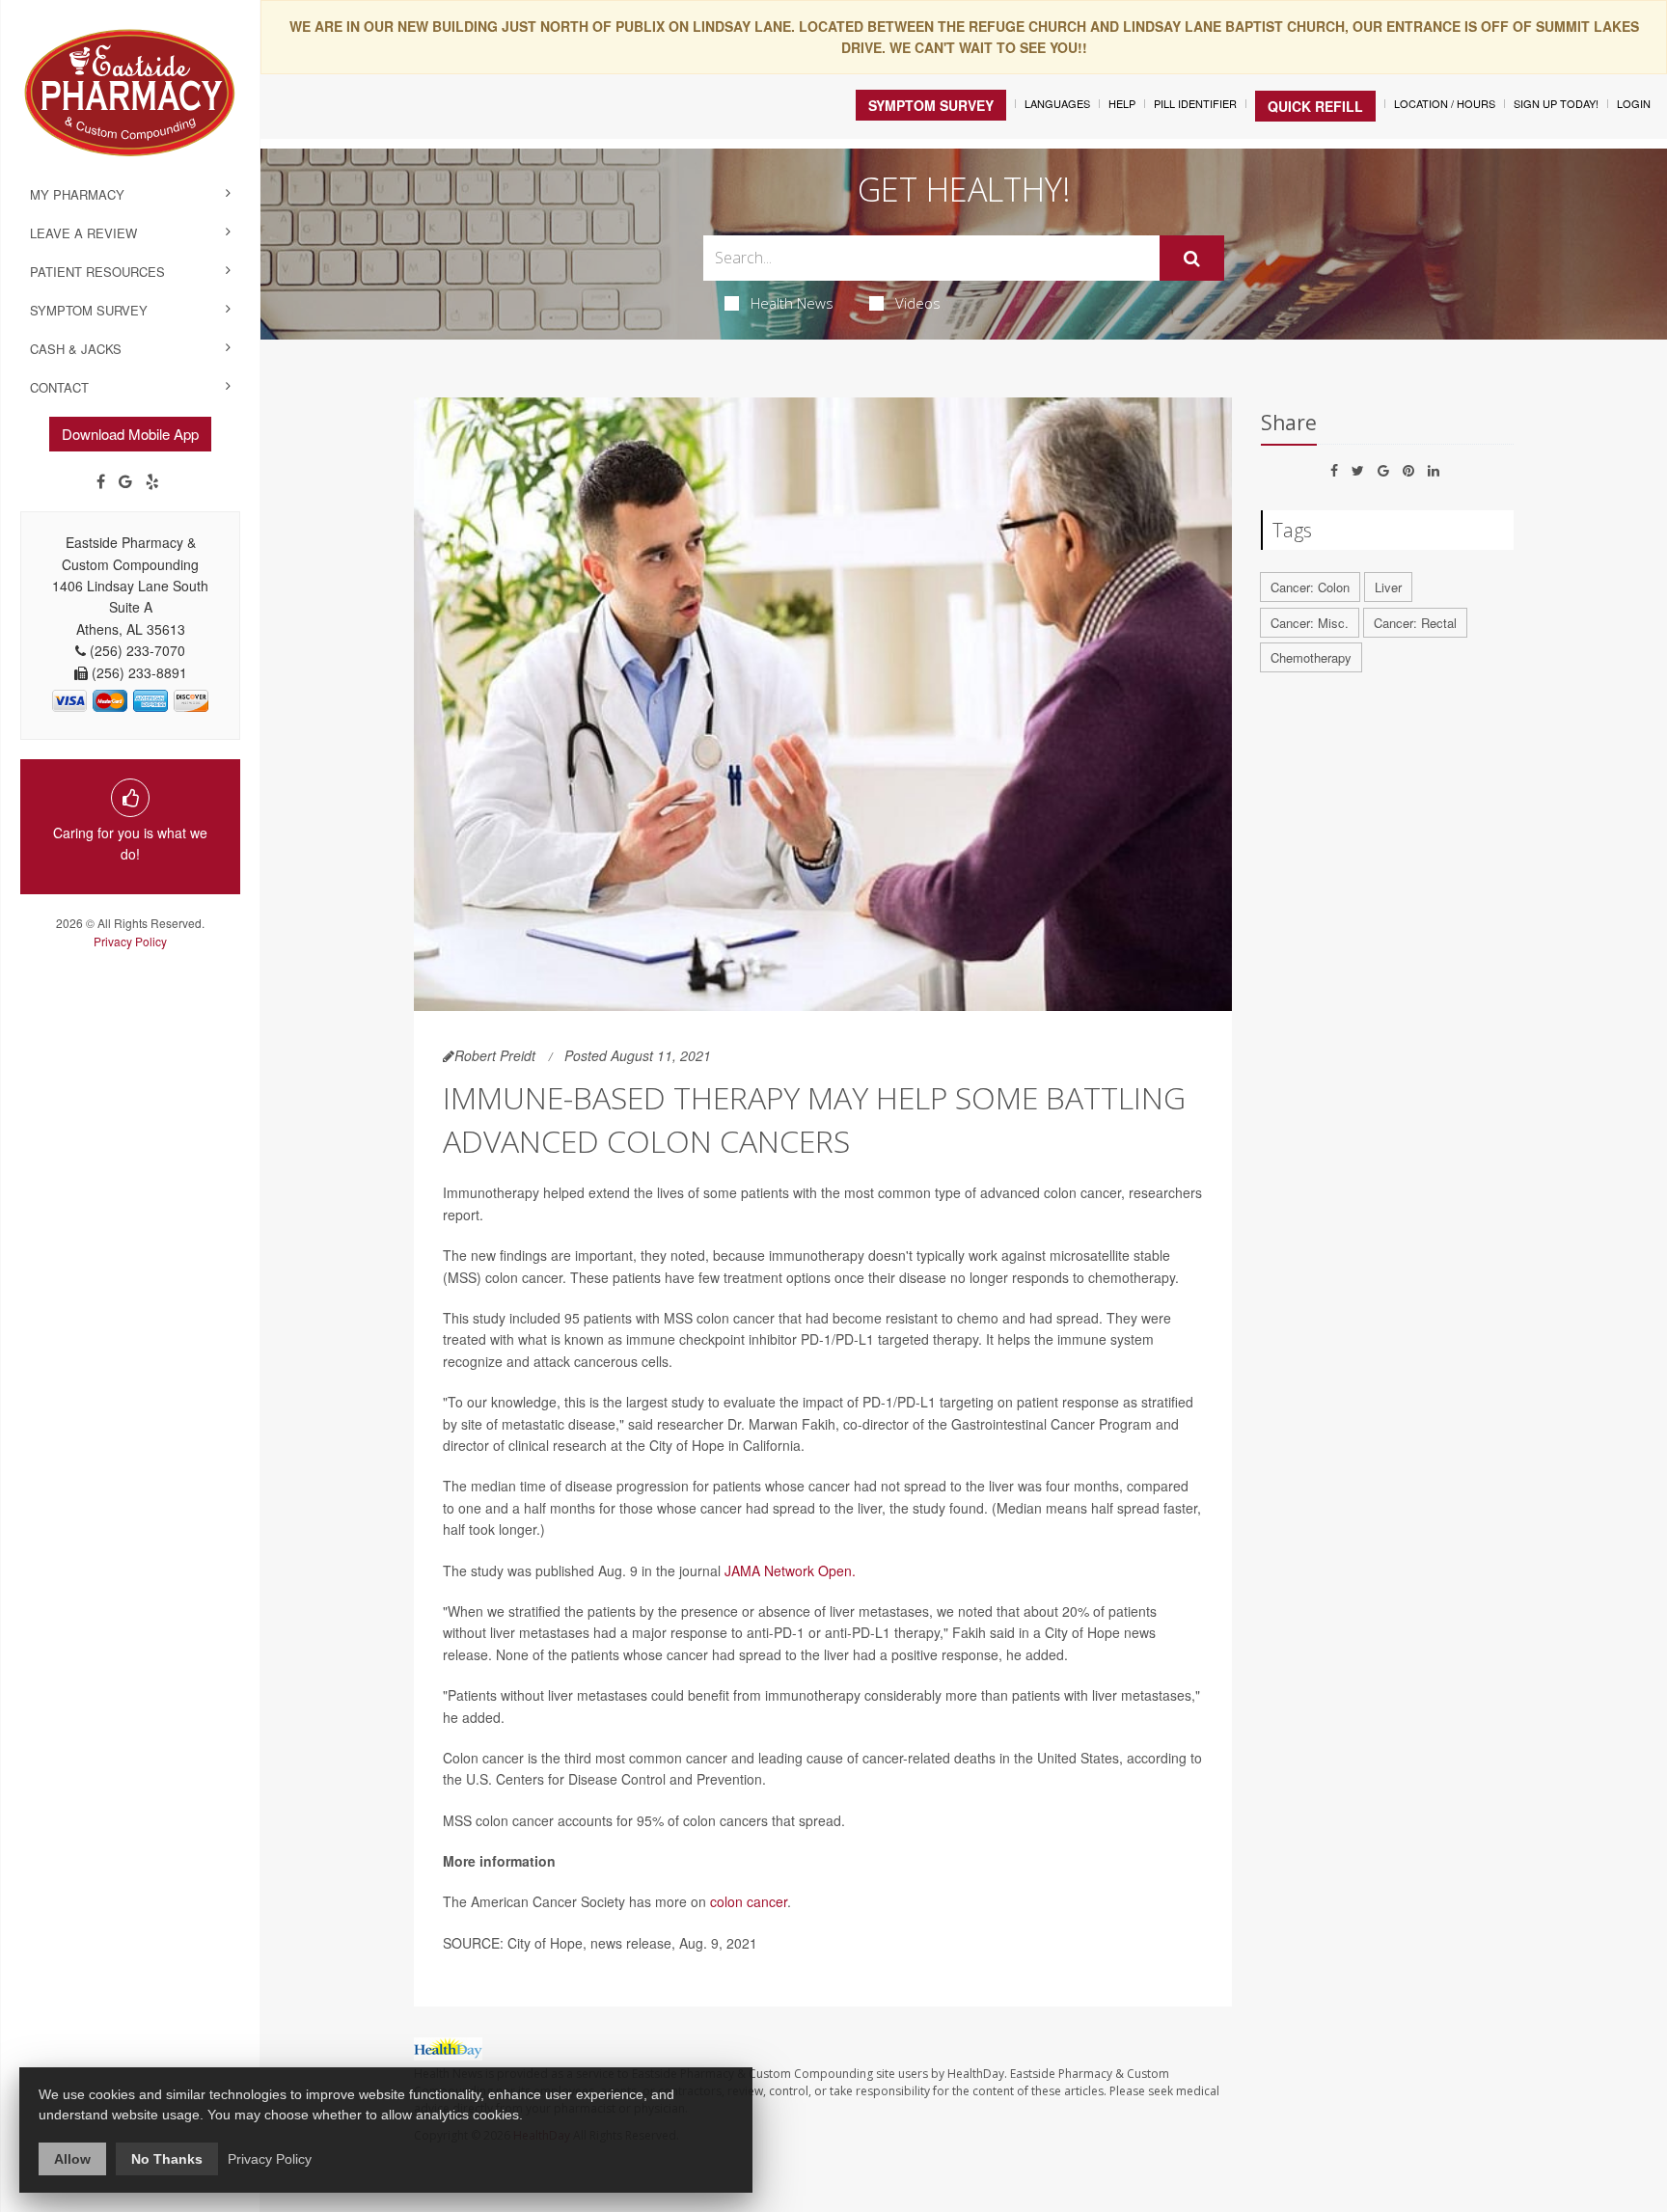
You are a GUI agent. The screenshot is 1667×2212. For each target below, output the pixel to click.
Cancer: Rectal (1415, 623)
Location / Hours (1445, 103)
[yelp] (152, 481)
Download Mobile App (130, 434)
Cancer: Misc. (1310, 623)
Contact (59, 387)
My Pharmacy (77, 194)
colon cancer (749, 1901)
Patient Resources (97, 272)
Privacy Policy (130, 941)
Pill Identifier (1195, 103)
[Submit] (1192, 259)
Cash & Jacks (76, 349)
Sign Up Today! (1556, 103)
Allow (72, 2159)
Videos (918, 303)
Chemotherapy (1311, 657)
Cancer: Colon (1310, 587)
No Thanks (167, 2159)
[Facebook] (101, 481)
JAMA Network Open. (790, 1570)
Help (1122, 103)
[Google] (125, 481)
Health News (792, 303)
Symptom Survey (89, 310)
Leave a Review (83, 233)
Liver (1388, 587)
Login (1634, 103)
